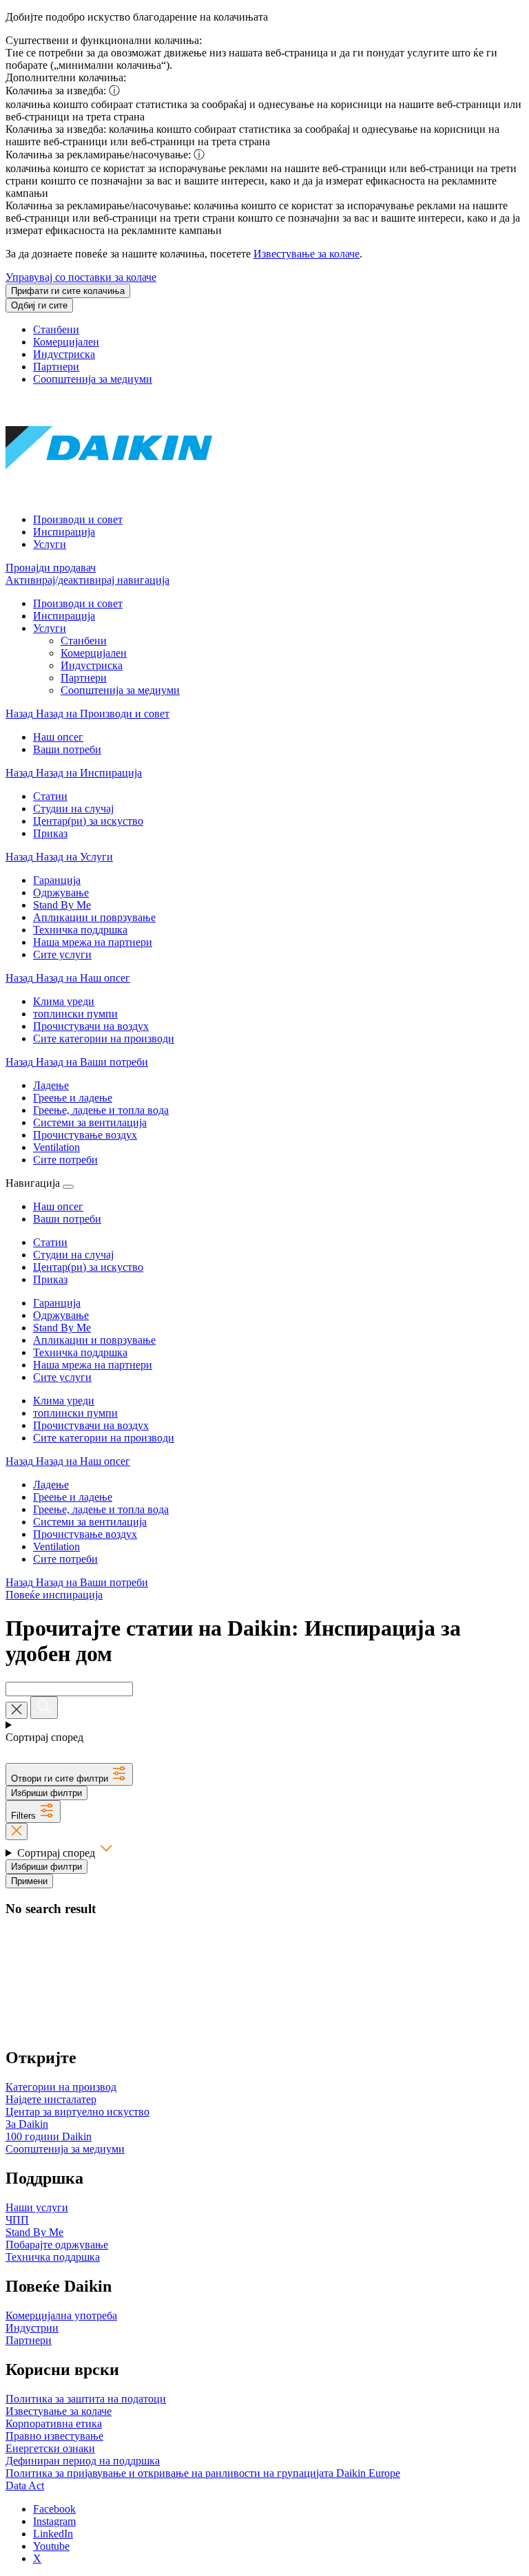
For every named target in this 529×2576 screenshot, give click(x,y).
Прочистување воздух (85, 1534)
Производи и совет (78, 519)
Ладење (51, 1485)
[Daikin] (109, 496)
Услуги (50, 544)
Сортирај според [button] (44, 1737)
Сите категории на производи (104, 1438)
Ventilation (56, 1546)
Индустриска (64, 354)
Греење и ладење (73, 1497)
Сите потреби (65, 1559)
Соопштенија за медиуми (93, 379)
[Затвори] (68, 1187)
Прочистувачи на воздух (91, 1425)
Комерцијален (66, 342)
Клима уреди (64, 1401)
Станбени (56, 329)
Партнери (56, 367)
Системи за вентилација (90, 1522)
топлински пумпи (75, 1413)
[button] (69, 1774)
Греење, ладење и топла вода (101, 1509)
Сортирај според (58, 1853)
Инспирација (64, 532)
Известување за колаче (307, 254)
